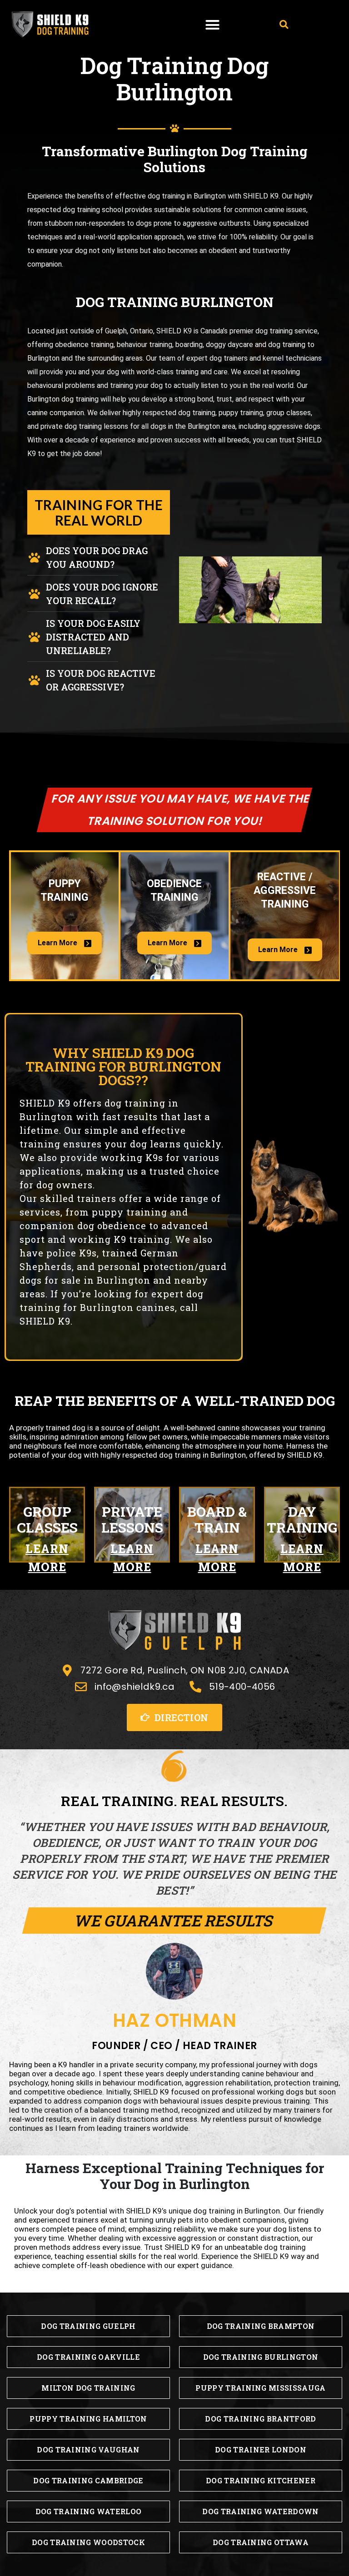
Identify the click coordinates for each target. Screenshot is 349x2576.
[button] (213, 25)
